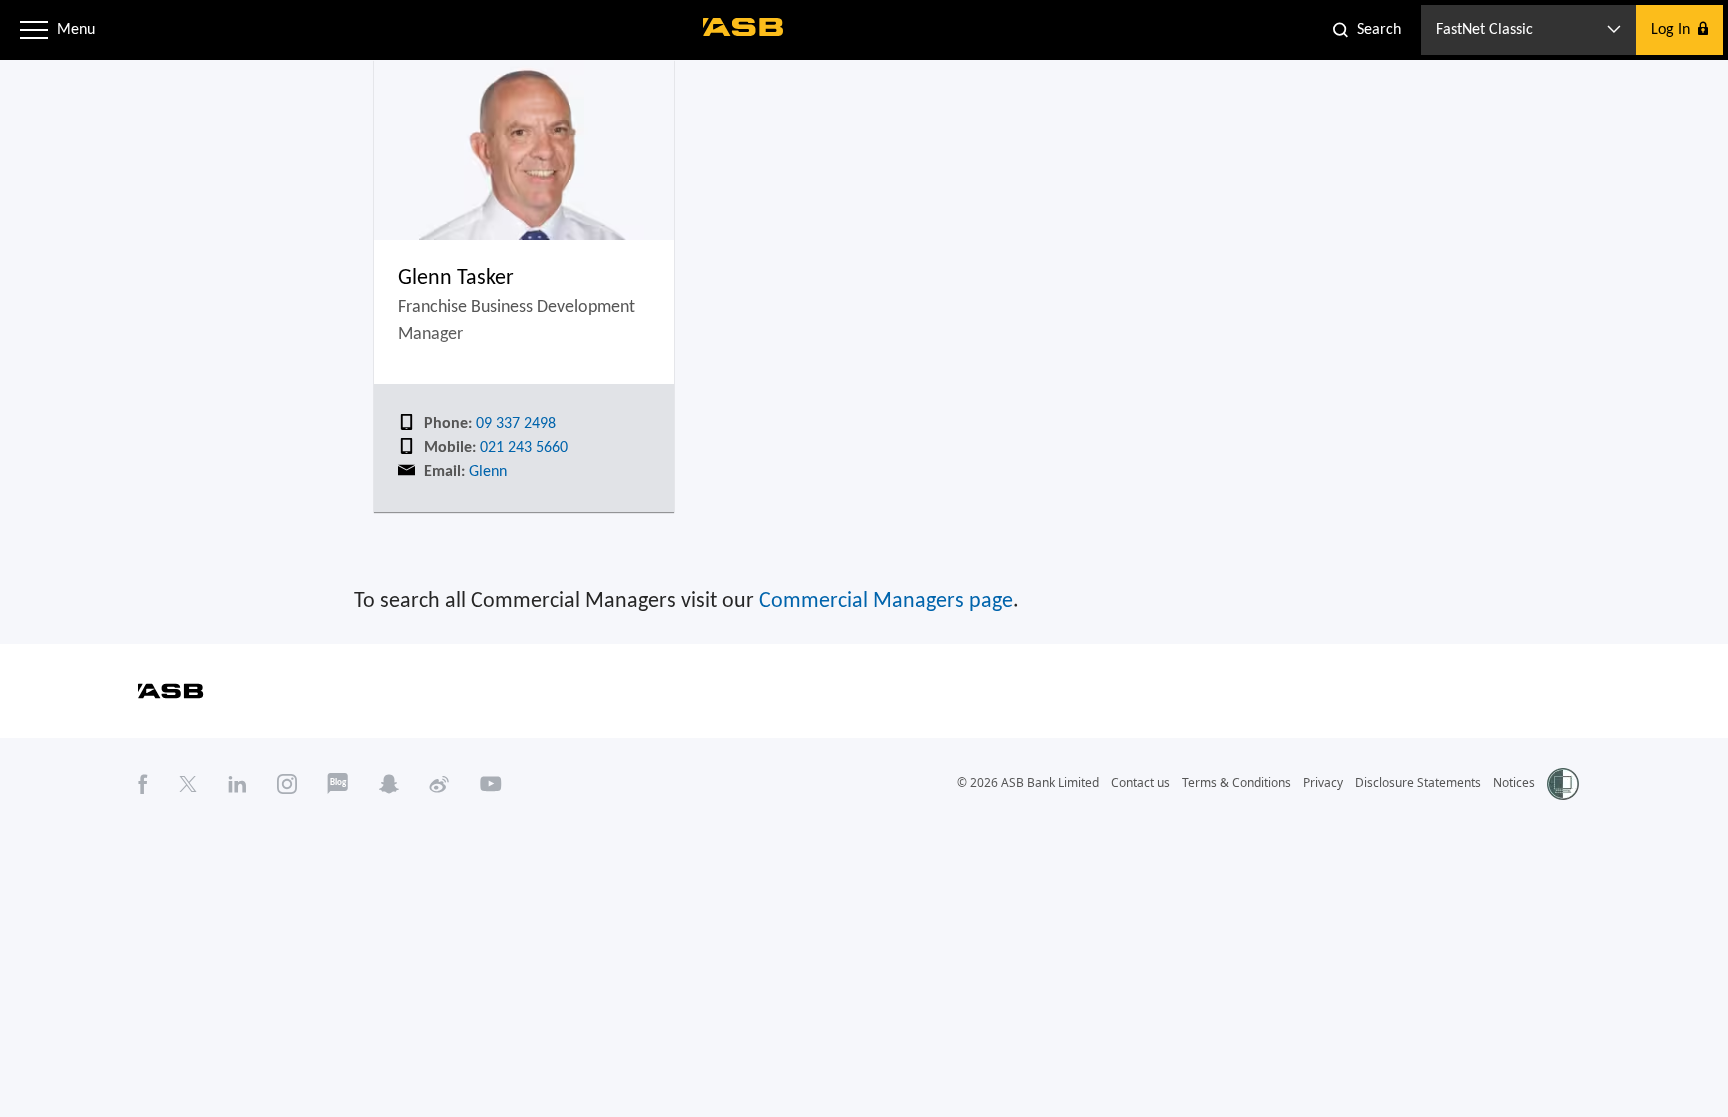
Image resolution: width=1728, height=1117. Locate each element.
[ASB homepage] (743, 27)
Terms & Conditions (1236, 782)
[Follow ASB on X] (188, 783)
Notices (1514, 782)
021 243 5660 (522, 448)
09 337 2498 (514, 424)
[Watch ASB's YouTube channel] (491, 783)
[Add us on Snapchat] (389, 783)
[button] (34, 30)
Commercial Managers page (886, 601)
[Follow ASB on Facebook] (143, 783)
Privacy (1323, 782)
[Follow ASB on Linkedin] (237, 783)
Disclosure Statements (1418, 782)
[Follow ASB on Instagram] (287, 783)
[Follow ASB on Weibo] (439, 783)
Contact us (1140, 782)
